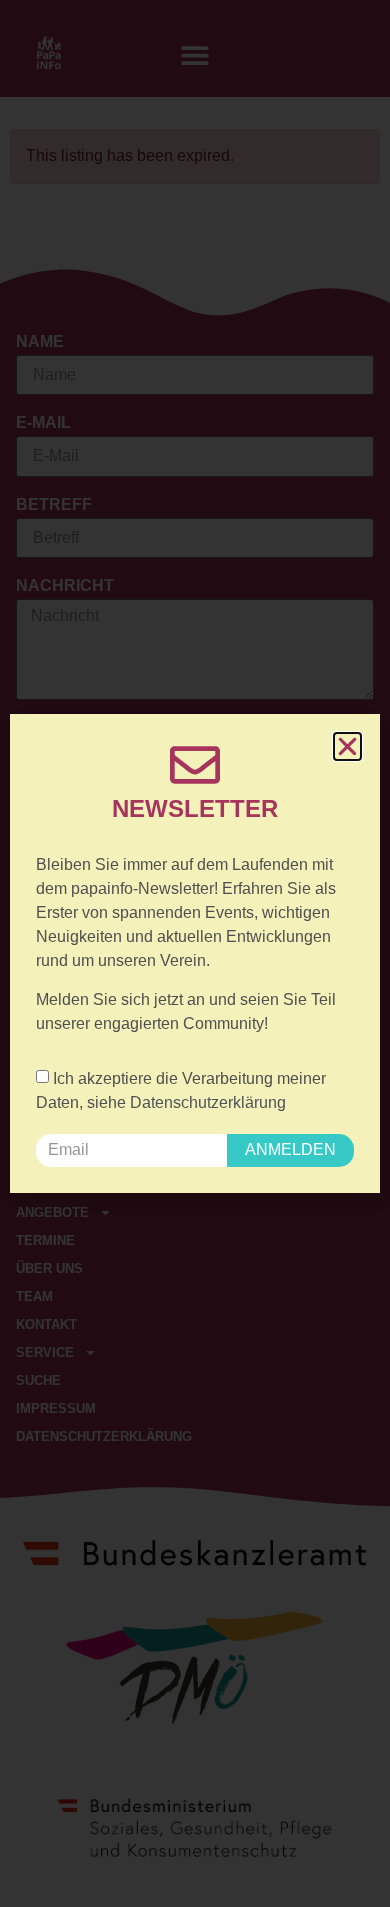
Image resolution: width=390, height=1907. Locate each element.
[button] (347, 746)
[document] (195, 953)
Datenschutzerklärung (208, 1102)
